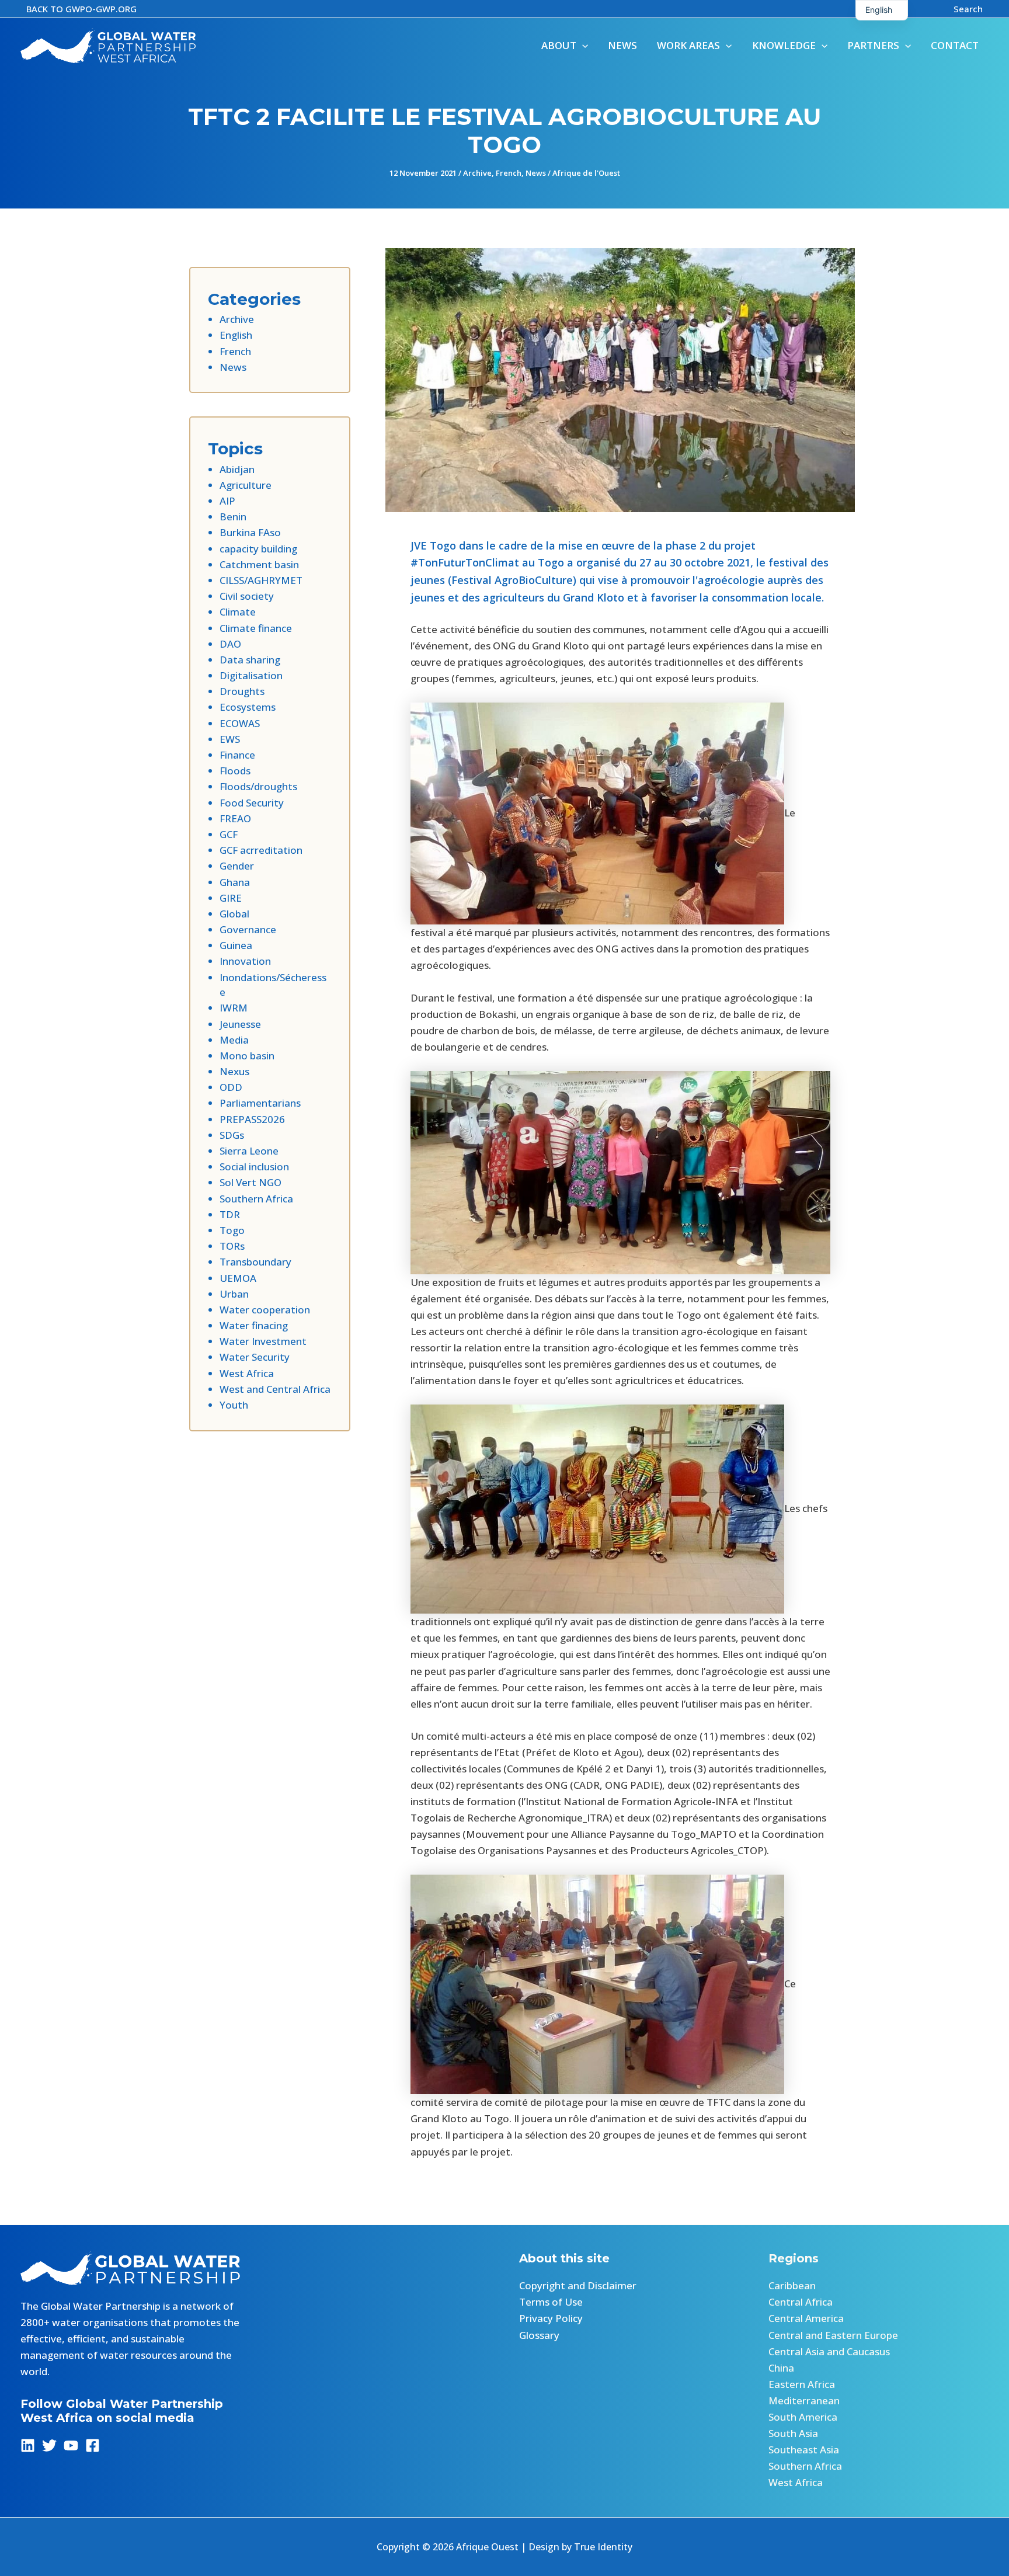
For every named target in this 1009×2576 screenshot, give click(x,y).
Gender (237, 866)
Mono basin (247, 1056)
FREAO (235, 818)
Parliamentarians (260, 1103)
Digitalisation (251, 675)
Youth (234, 1405)
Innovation (245, 961)
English (236, 335)
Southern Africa (256, 1199)
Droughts (242, 691)
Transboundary (255, 1262)
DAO (230, 644)
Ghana (235, 882)
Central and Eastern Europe (833, 2335)
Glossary (539, 2335)
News (536, 173)
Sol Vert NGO (250, 1182)
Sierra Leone (249, 1151)
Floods (235, 771)
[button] (81, 9)
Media (234, 1040)
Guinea (236, 945)
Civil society (247, 596)
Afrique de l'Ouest (586, 173)
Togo (232, 1230)
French (509, 173)
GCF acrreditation (261, 850)
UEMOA (238, 1278)
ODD (231, 1087)
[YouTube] (71, 2445)
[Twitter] (49, 2445)
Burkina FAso (250, 532)
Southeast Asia (804, 2450)
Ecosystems (248, 707)
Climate (238, 612)
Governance (248, 929)
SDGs (232, 1135)
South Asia (793, 2433)
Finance (237, 755)
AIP (227, 501)
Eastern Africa (802, 2384)
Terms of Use (551, 2302)
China (781, 2368)
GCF (229, 834)
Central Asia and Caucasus (829, 2351)
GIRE (231, 898)
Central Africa (801, 2302)
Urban (234, 1294)
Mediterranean (804, 2401)
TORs (232, 1246)
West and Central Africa (275, 1389)
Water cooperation (265, 1310)
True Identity (603, 2547)
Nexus (234, 1071)
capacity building (258, 549)
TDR (230, 1214)
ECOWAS (240, 723)
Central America (806, 2318)
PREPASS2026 (252, 1119)
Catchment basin (259, 564)
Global (234, 914)
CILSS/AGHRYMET (261, 580)
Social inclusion (254, 1167)
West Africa (247, 1373)
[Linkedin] (28, 2445)
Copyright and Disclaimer (578, 2285)
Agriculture (246, 485)
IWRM (234, 1008)
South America (803, 2417)
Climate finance (256, 628)
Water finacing (254, 1325)
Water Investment (263, 1341)
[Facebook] (93, 2445)
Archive (477, 173)
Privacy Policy (551, 2318)
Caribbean (792, 2285)
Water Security (255, 1357)
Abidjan (237, 469)
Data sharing (250, 660)
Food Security (252, 803)
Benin (233, 517)
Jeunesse (240, 1024)
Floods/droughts (258, 786)
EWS (230, 739)
